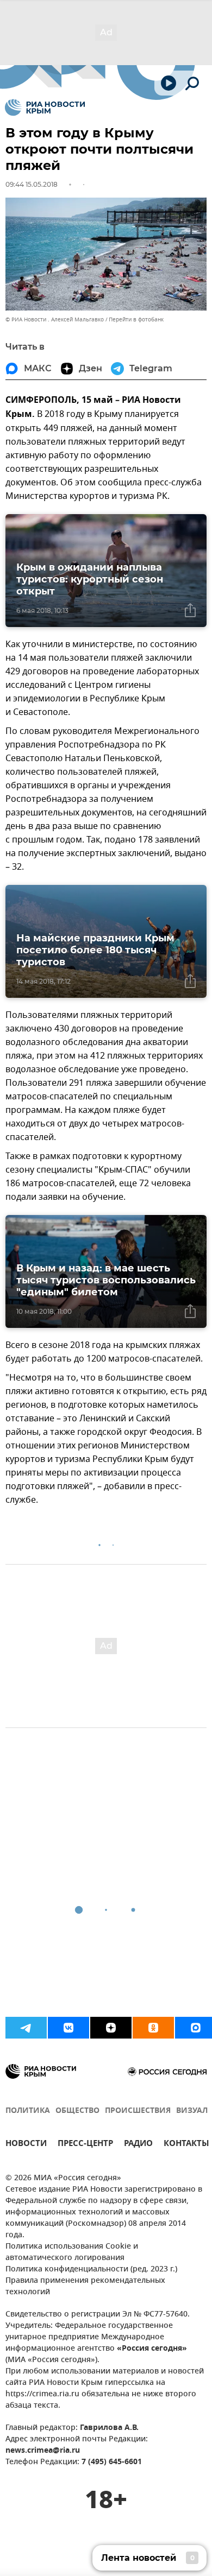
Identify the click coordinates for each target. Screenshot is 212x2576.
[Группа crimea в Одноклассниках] (153, 2028)
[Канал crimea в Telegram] (26, 2028)
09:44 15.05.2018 (32, 184)
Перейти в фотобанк (136, 319)
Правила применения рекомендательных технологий (85, 2287)
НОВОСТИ (26, 2145)
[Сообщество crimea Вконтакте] (68, 2028)
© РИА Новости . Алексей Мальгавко (55, 319)
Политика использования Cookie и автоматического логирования (72, 2252)
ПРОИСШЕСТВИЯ (138, 2111)
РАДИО (138, 2145)
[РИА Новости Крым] (45, 107)
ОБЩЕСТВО (77, 2111)
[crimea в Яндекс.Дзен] (111, 2028)
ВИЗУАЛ (192, 2111)
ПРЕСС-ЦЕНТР (85, 2145)
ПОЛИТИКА (28, 2111)
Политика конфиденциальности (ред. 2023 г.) (91, 2270)
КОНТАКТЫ (186, 2145)
